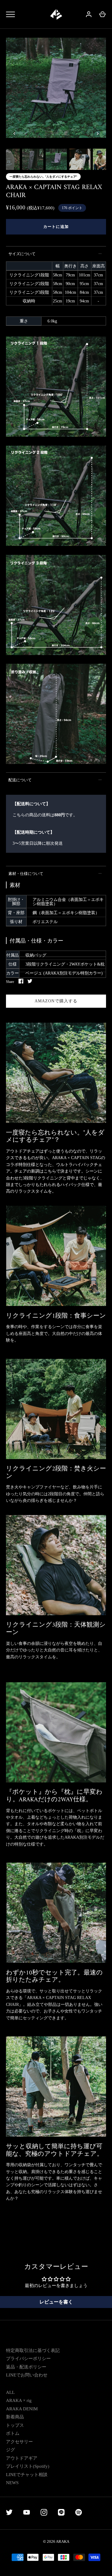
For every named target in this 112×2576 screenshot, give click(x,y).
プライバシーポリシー (28, 2359)
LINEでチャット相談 (27, 2475)
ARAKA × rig (19, 2400)
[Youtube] (27, 2513)
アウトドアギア (22, 2458)
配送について (20, 780)
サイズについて (22, 254)
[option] (56, 89)
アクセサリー (19, 2442)
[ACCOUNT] (89, 14)
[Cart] (102, 14)
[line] (61, 2513)
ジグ (10, 2450)
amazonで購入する (56, 1001)
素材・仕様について (26, 874)
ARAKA (63, 2541)
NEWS (12, 2483)
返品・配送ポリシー (26, 2367)
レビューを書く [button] (56, 2302)
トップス (15, 2425)
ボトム (13, 2433)
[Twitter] (9, 2513)
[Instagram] (44, 2513)
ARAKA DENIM (22, 2409)
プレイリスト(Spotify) (28, 2466)
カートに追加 (56, 227)
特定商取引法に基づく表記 (33, 2350)
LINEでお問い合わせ (27, 2375)
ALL (10, 2392)
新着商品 (15, 2417)
